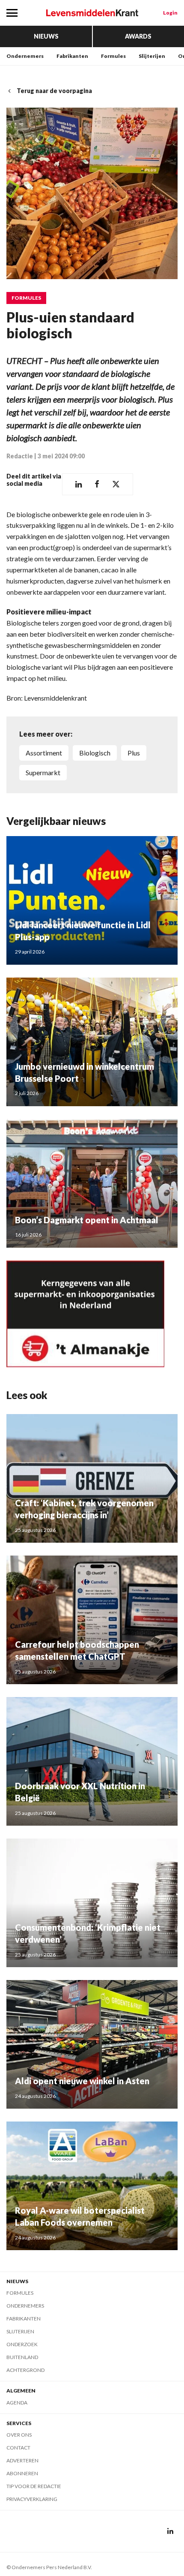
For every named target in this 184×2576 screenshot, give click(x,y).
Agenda (17, 2403)
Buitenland (22, 2357)
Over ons (19, 2435)
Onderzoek (22, 2344)
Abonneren (22, 2473)
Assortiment (44, 753)
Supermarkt (43, 772)
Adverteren (22, 2460)
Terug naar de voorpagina (54, 91)
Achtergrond (25, 2370)
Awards (138, 36)
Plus (134, 753)
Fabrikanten (72, 56)
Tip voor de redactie (34, 2486)
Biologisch (95, 753)
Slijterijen (152, 56)
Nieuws (46, 36)
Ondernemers (25, 56)
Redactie (20, 456)
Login (170, 13)
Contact (18, 2448)
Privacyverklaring (32, 2499)
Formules (113, 56)
